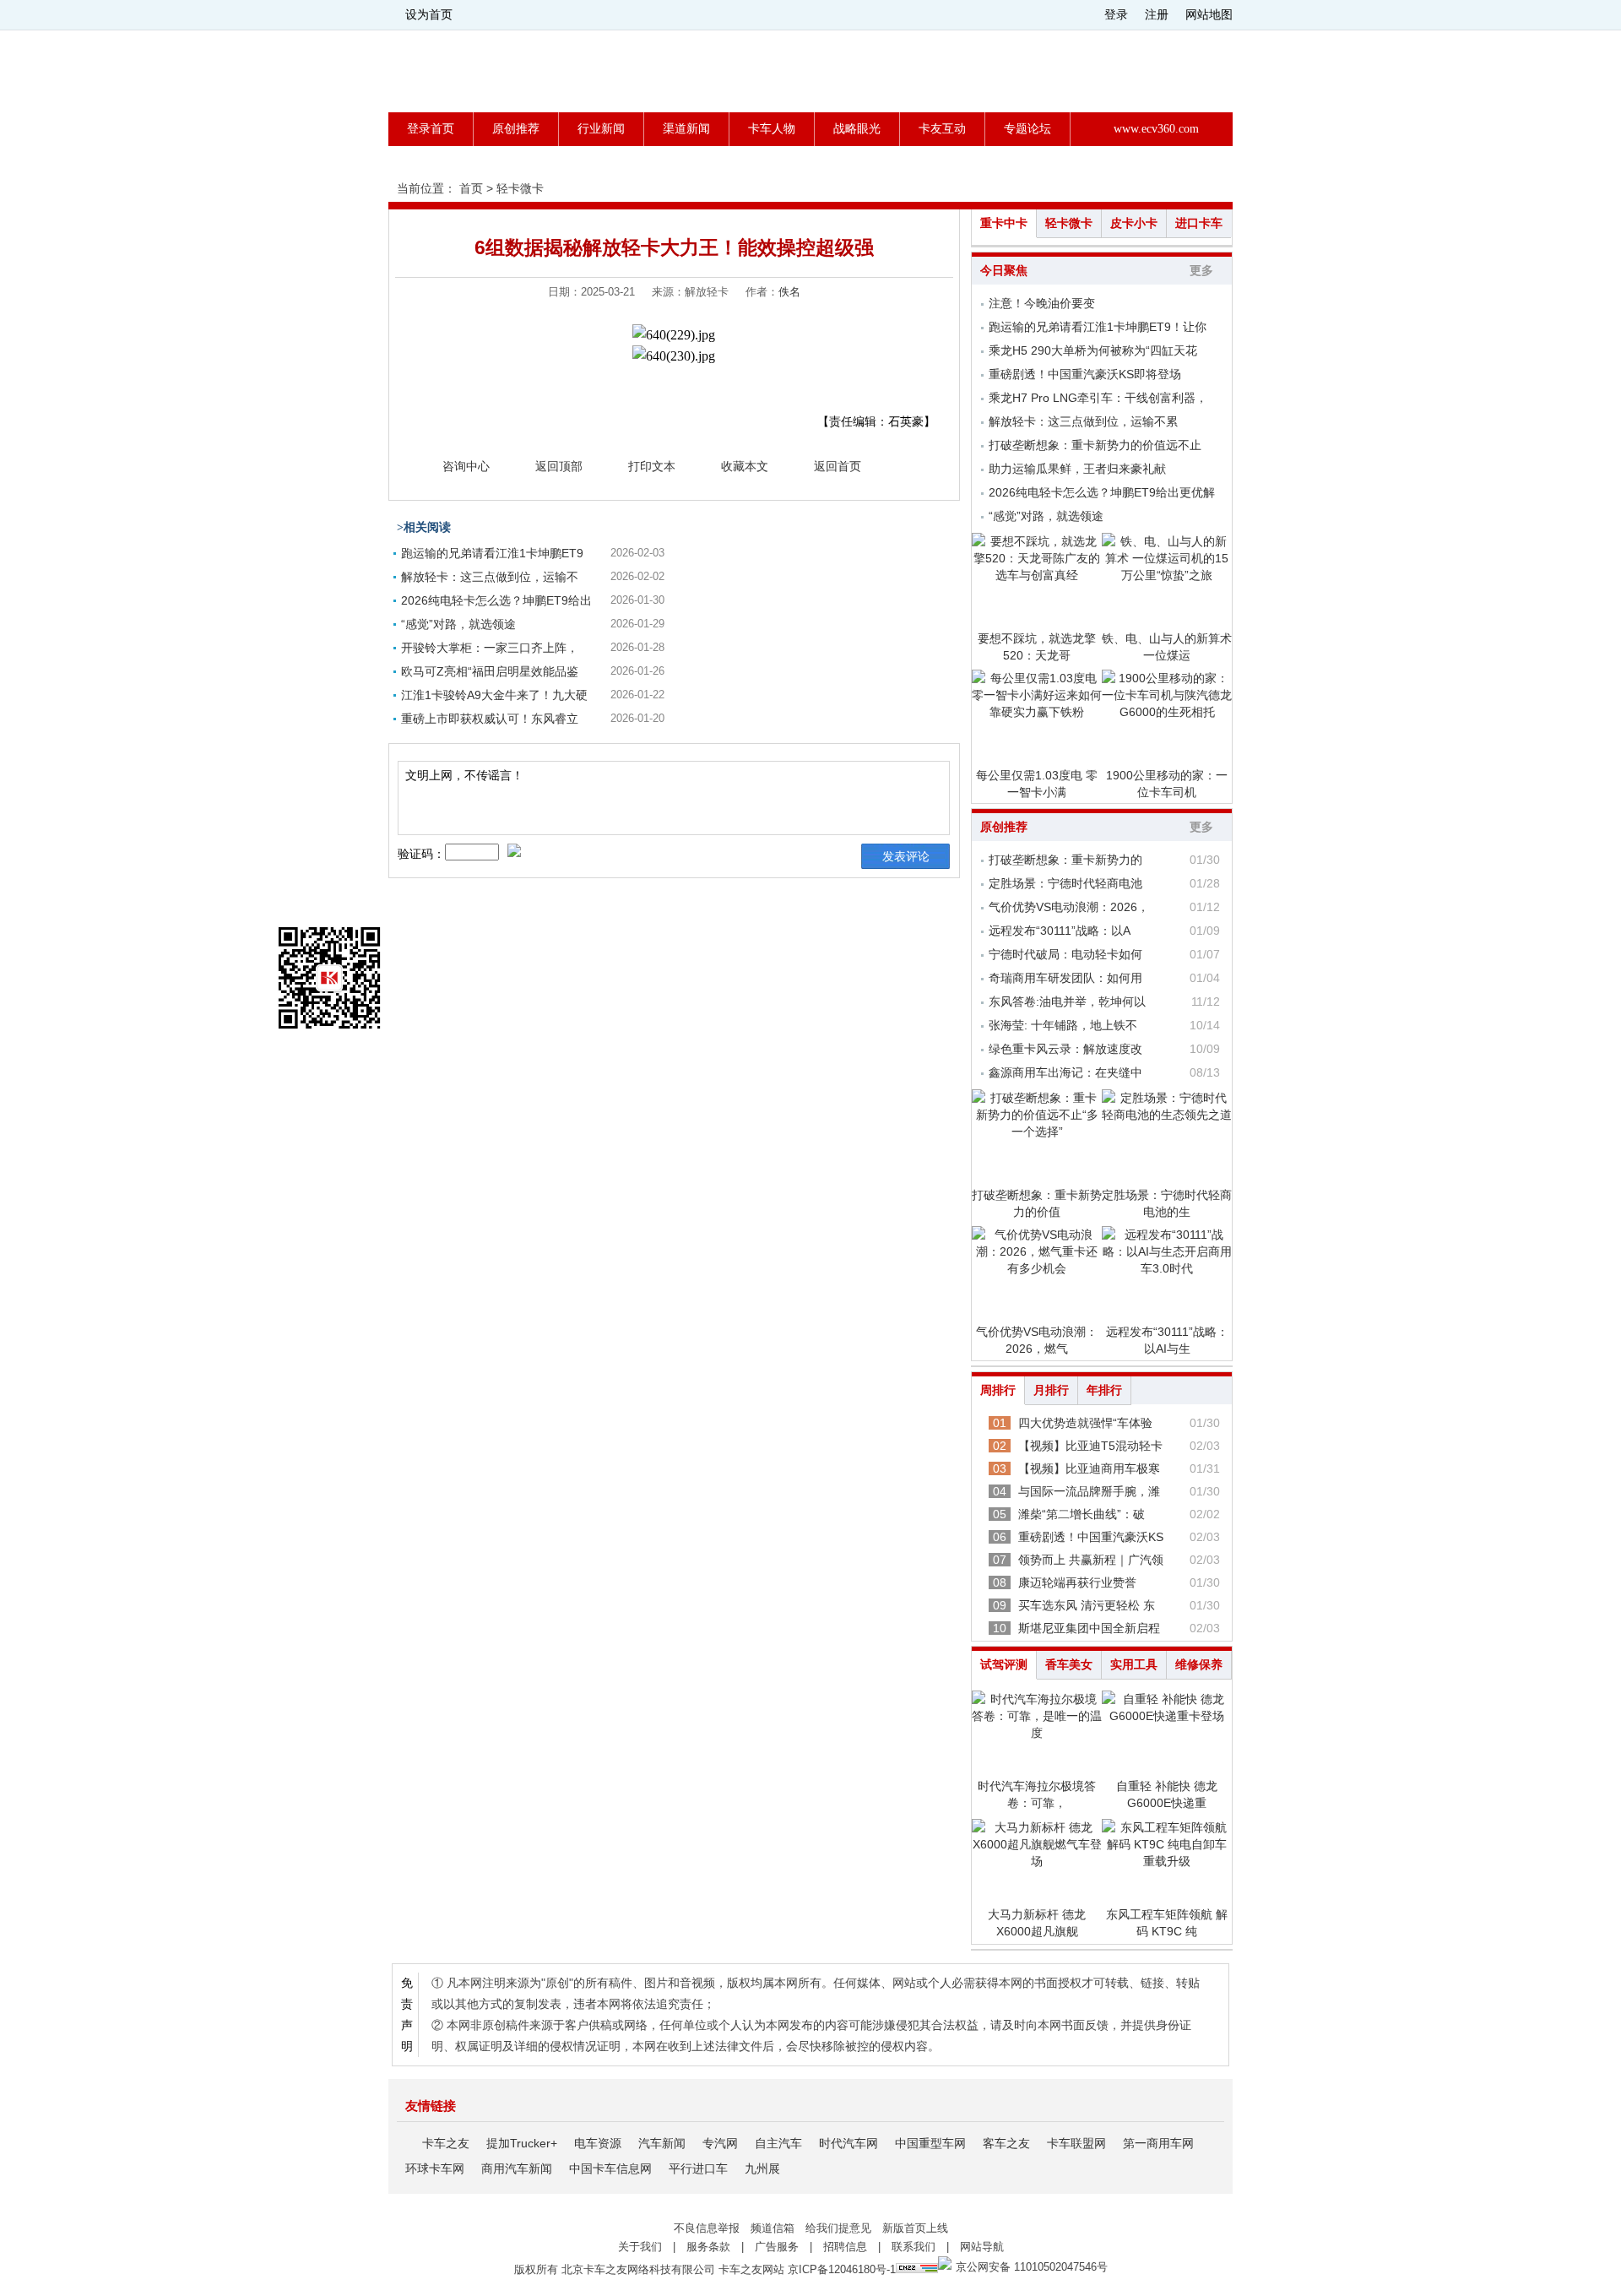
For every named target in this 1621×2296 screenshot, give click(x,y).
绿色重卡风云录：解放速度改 (1065, 1049)
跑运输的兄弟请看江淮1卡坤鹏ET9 (492, 553)
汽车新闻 (662, 2143)
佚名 (789, 292)
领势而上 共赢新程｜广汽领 (1091, 1560)
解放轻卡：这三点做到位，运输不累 (1083, 421)
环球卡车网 (435, 2168)
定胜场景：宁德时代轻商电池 (1065, 883)
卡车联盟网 (1076, 2143)
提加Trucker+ (522, 2143)
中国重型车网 (930, 2143)
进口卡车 (1199, 223)
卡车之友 (446, 2143)
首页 (471, 188)
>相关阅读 (424, 527)
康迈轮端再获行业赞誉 (1077, 1582)
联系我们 (914, 2247)
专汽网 (720, 2143)
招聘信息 (845, 2247)
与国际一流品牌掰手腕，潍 (1089, 1491)
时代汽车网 (848, 2143)
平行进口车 (698, 2168)
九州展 (762, 2168)
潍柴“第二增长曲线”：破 (1082, 1514)
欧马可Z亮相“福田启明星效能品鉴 (490, 671)
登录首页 (431, 129)
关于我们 (640, 2247)
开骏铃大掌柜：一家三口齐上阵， (490, 648)
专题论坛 (1027, 129)
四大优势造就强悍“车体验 (1085, 1423)
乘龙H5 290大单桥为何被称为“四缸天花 (1093, 350)
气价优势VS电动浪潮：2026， (1069, 907)
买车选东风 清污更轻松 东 (1087, 1605)
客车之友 (1006, 2143)
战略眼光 (857, 129)
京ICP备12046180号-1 (842, 2269)
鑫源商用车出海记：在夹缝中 (1065, 1072)
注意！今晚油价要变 (1042, 303)
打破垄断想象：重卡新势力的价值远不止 (1095, 445)
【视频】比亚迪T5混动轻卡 (1090, 1446)
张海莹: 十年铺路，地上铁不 (1063, 1025)
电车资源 (598, 2143)
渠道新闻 (686, 129)
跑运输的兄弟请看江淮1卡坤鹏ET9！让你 (1098, 327)
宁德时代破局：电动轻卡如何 (1065, 954)
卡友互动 (942, 129)
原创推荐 (516, 129)
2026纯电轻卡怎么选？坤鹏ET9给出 (496, 600)
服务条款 (708, 2247)
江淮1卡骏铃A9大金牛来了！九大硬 (494, 695)
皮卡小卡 (1134, 223)
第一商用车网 (1158, 2143)
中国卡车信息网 (610, 2168)
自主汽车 (778, 2143)
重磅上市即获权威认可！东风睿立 (490, 719)
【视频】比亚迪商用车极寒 (1089, 1468)
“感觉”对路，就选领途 (458, 624)
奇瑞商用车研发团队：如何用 (1065, 978)
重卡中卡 (1004, 223)
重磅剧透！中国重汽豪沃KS (1091, 1537)
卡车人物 (772, 129)
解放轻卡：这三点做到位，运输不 (490, 577)
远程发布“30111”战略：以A (1060, 931)
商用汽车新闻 (517, 2168)
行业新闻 (601, 129)
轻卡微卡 (520, 188)
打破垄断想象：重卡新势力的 (1065, 860)
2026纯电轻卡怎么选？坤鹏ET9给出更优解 (1102, 492)
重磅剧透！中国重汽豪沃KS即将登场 (1085, 374)
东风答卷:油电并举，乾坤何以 (1067, 1001)
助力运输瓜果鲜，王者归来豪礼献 (1077, 469)
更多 (1201, 271)
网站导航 (982, 2247)
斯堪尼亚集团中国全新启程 (1089, 1628)
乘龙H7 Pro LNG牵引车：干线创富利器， (1098, 398)
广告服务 (777, 2247)
